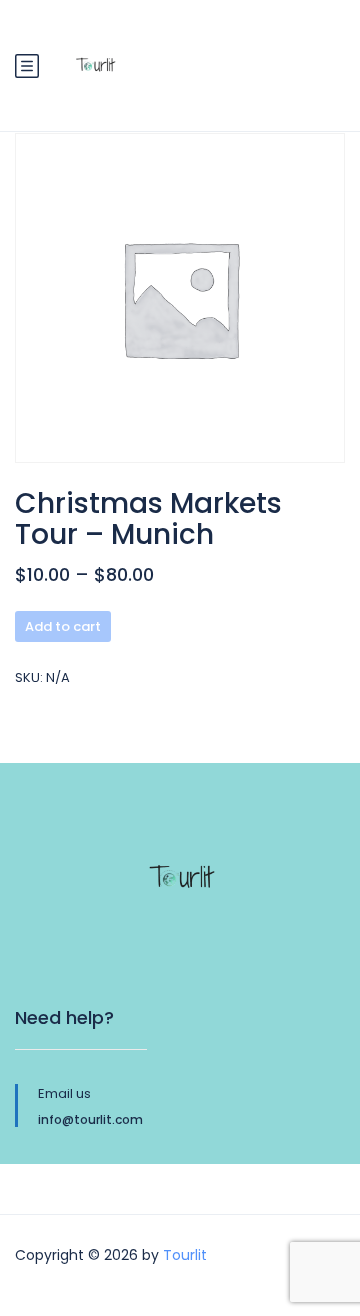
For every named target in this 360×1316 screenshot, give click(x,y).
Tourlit (185, 1255)
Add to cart (63, 626)
